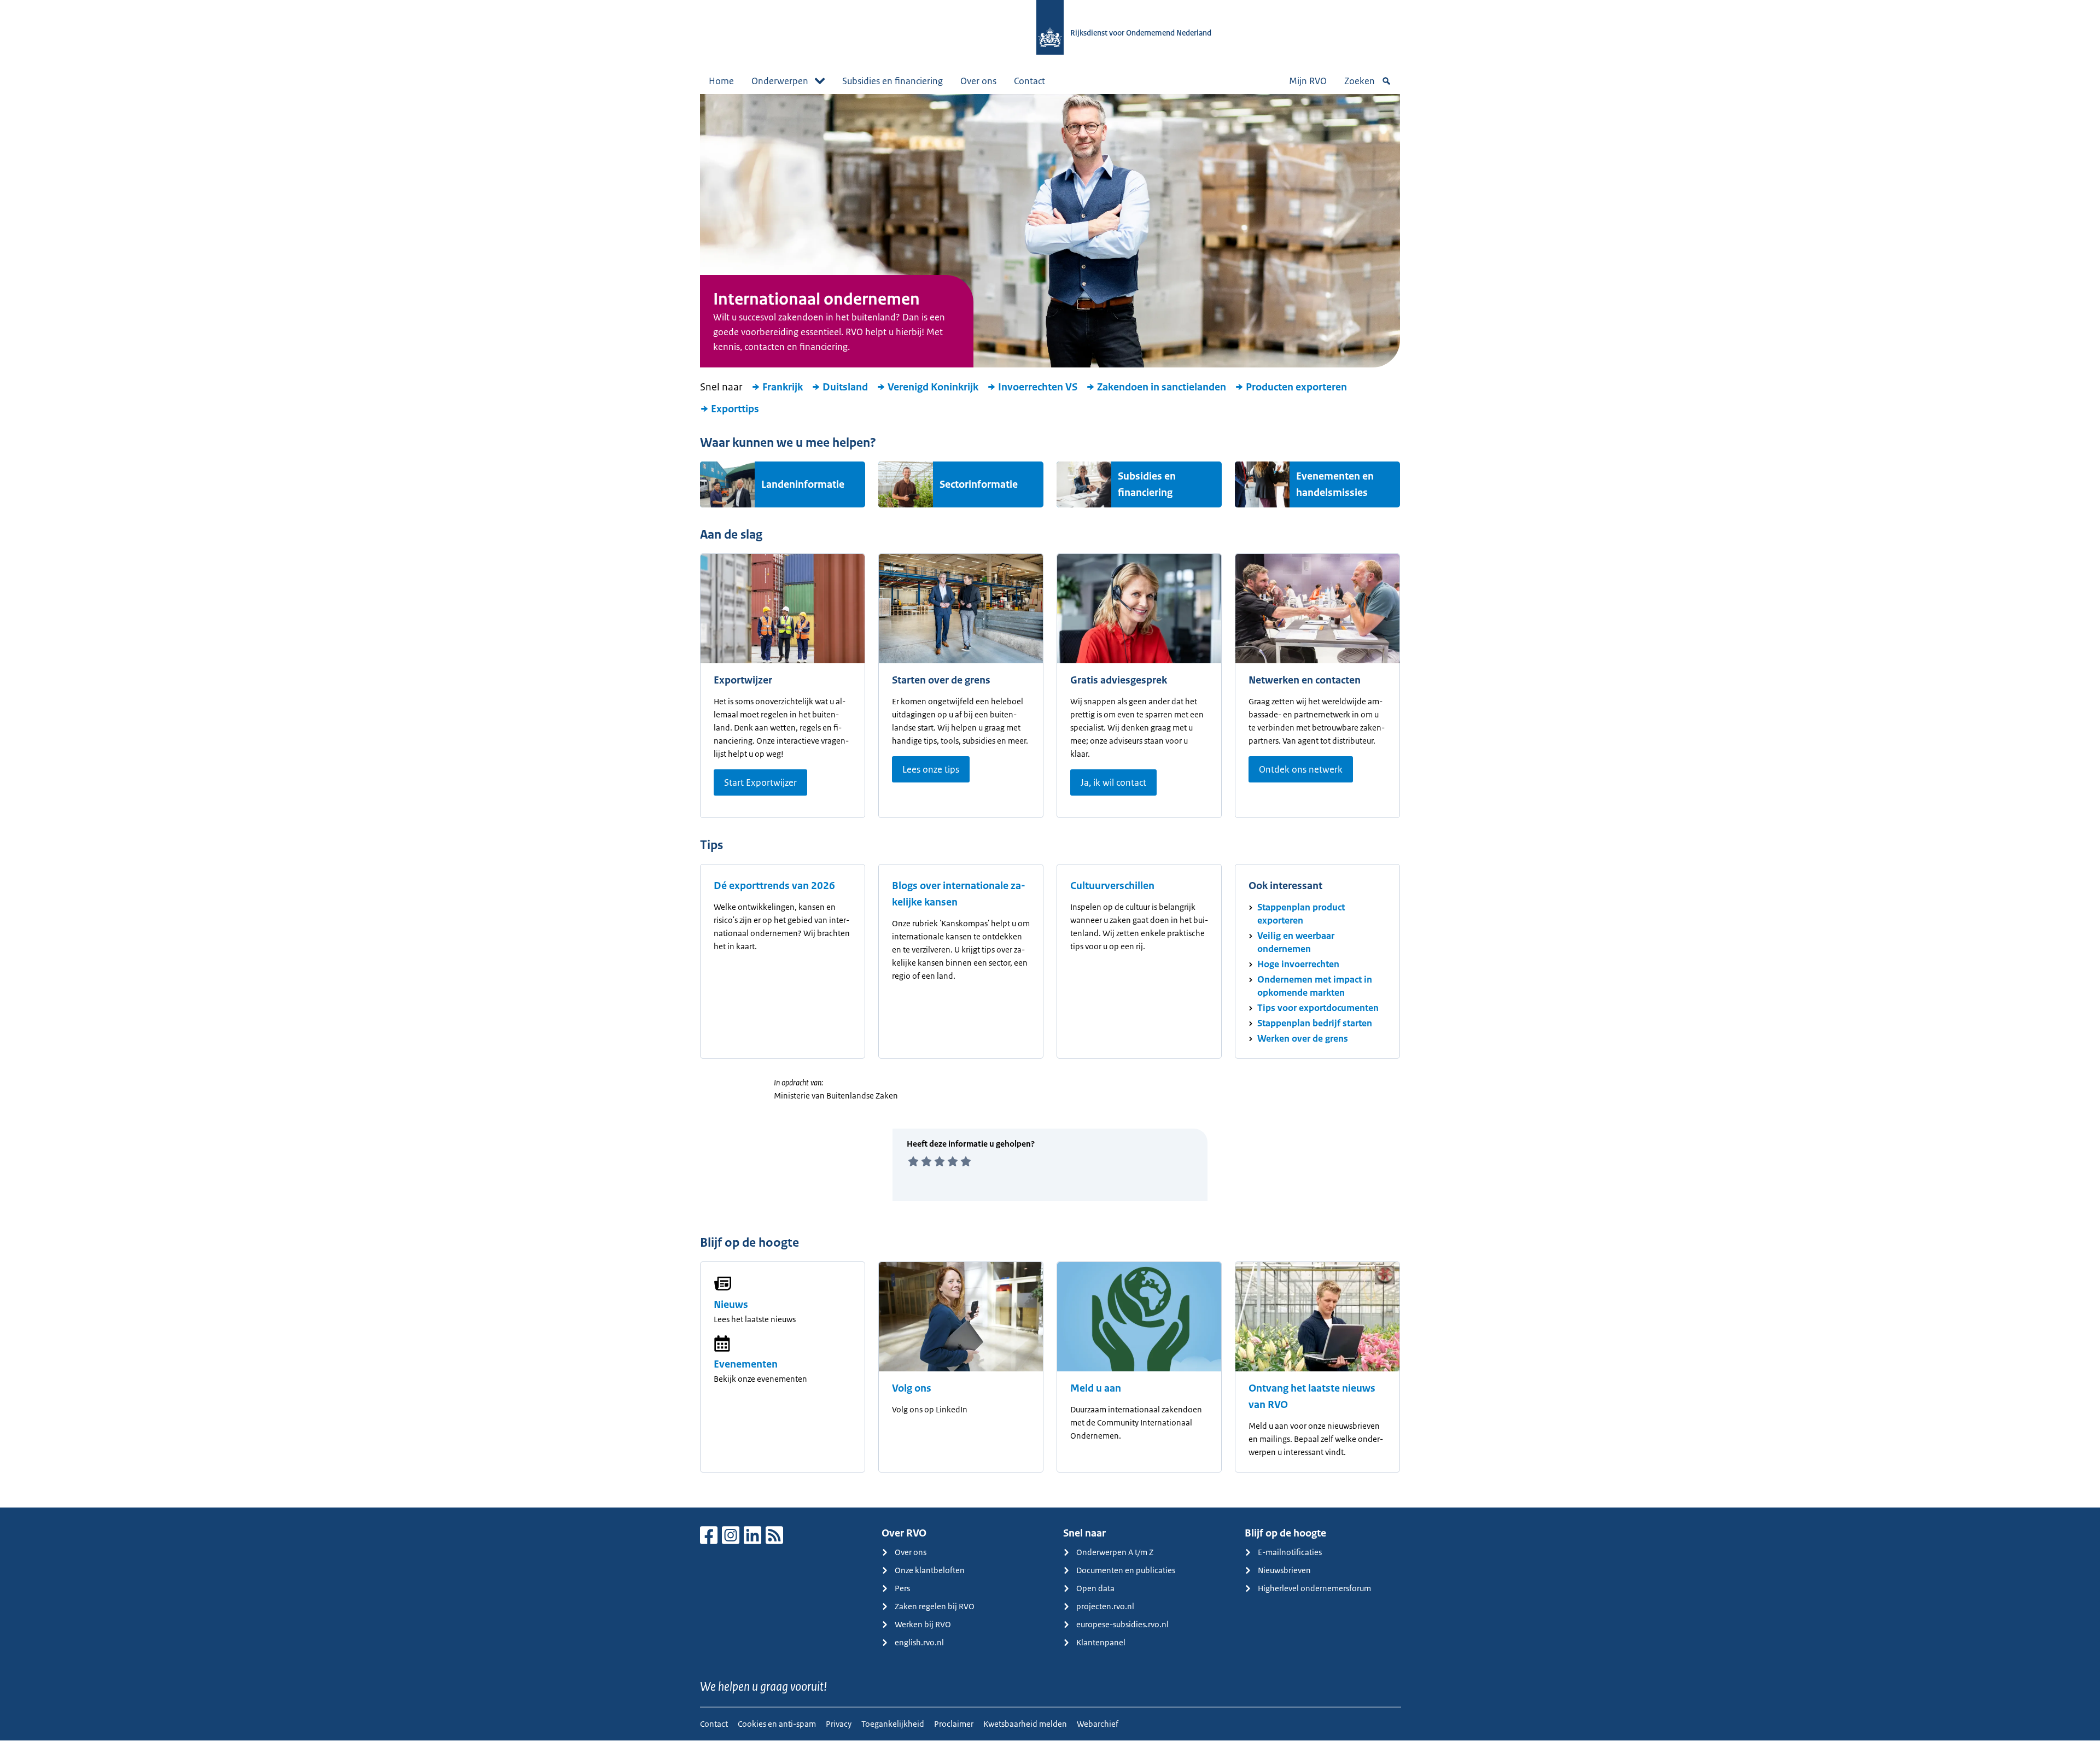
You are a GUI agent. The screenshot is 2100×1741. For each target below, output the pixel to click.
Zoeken (1360, 81)
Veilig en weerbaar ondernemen (1296, 942)
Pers (902, 1588)
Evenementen (746, 1364)
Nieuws (731, 1305)
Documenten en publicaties (1126, 1570)
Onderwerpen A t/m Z (1115, 1552)
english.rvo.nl (919, 1642)
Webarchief (1098, 1724)
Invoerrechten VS (1038, 387)
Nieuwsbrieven (1284, 1570)
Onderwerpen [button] (780, 81)
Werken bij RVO (923, 1624)
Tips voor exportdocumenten (1318, 1008)
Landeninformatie (803, 484)
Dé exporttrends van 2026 (774, 886)
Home (721, 81)
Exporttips (735, 409)
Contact (1029, 81)
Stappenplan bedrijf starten (1315, 1023)
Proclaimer (954, 1724)
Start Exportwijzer (760, 782)
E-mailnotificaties (1290, 1552)
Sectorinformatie (979, 484)
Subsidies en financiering (892, 81)
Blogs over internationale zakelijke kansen (959, 894)
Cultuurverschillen (1112, 886)
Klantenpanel (1101, 1642)
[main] (1050, 801)
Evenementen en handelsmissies (1335, 484)
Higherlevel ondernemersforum (1314, 1588)
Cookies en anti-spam (777, 1724)
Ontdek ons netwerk (1301, 769)
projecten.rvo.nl (1105, 1606)
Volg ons (912, 1388)
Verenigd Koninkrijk (933, 387)
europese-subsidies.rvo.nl (1122, 1624)
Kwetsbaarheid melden (1025, 1724)
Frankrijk (783, 387)
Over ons (978, 81)
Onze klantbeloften (930, 1570)
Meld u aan (1096, 1388)
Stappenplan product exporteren (1301, 914)
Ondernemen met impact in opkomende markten (1315, 986)
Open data (1095, 1588)
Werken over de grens (1303, 1038)
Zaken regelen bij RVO (935, 1606)
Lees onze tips (931, 769)
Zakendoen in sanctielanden (1162, 387)
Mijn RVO (1308, 81)
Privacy (839, 1724)
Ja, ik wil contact (1113, 782)
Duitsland (845, 387)
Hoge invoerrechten (1298, 964)
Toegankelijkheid (893, 1724)
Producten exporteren (1296, 387)
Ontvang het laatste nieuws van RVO (1312, 1397)
